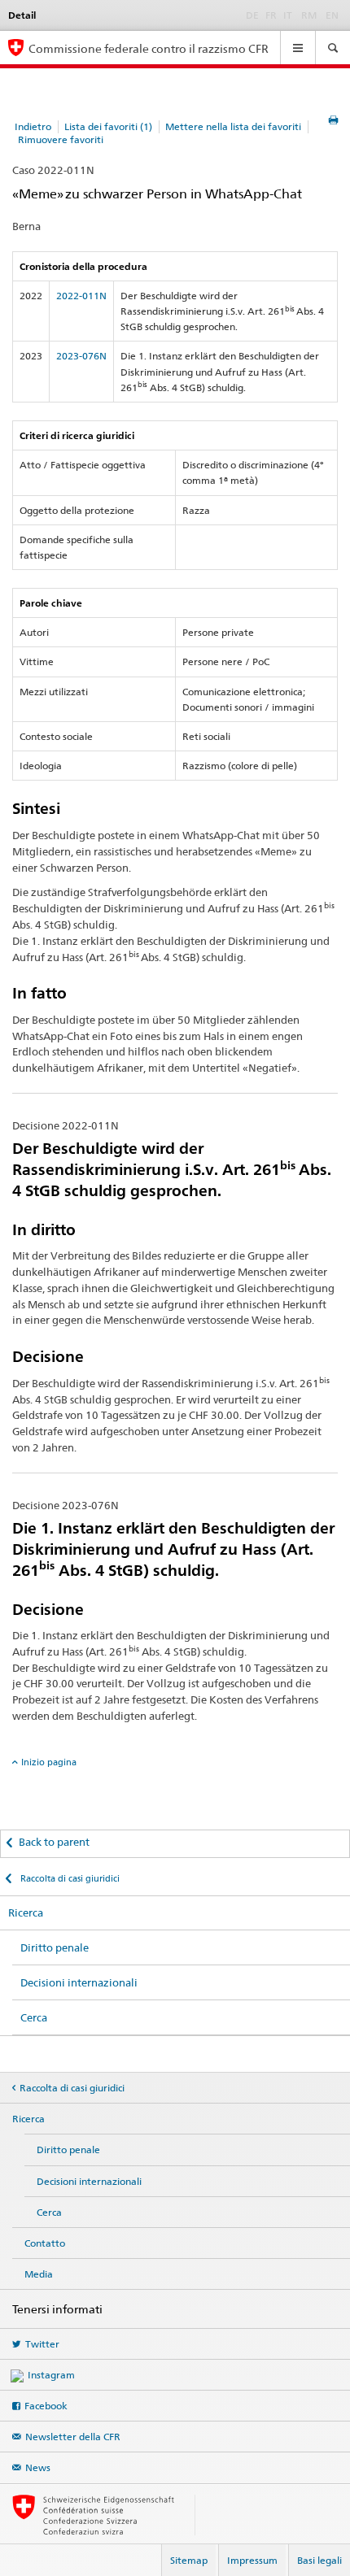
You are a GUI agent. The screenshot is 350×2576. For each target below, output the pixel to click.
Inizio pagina (49, 1762)
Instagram (51, 2375)
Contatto (45, 2243)
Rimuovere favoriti (61, 139)
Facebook (46, 2406)
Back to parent (54, 1842)
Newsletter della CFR (73, 2437)
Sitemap (189, 2560)
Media (39, 2274)
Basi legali (319, 2560)
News (38, 2467)
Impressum (252, 2560)
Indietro (33, 126)
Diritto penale (55, 1947)
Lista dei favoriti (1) (108, 126)
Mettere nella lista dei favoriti (233, 126)
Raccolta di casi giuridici (69, 1878)
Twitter (42, 2344)
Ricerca (26, 1912)
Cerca (34, 2017)
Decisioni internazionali (79, 1982)
